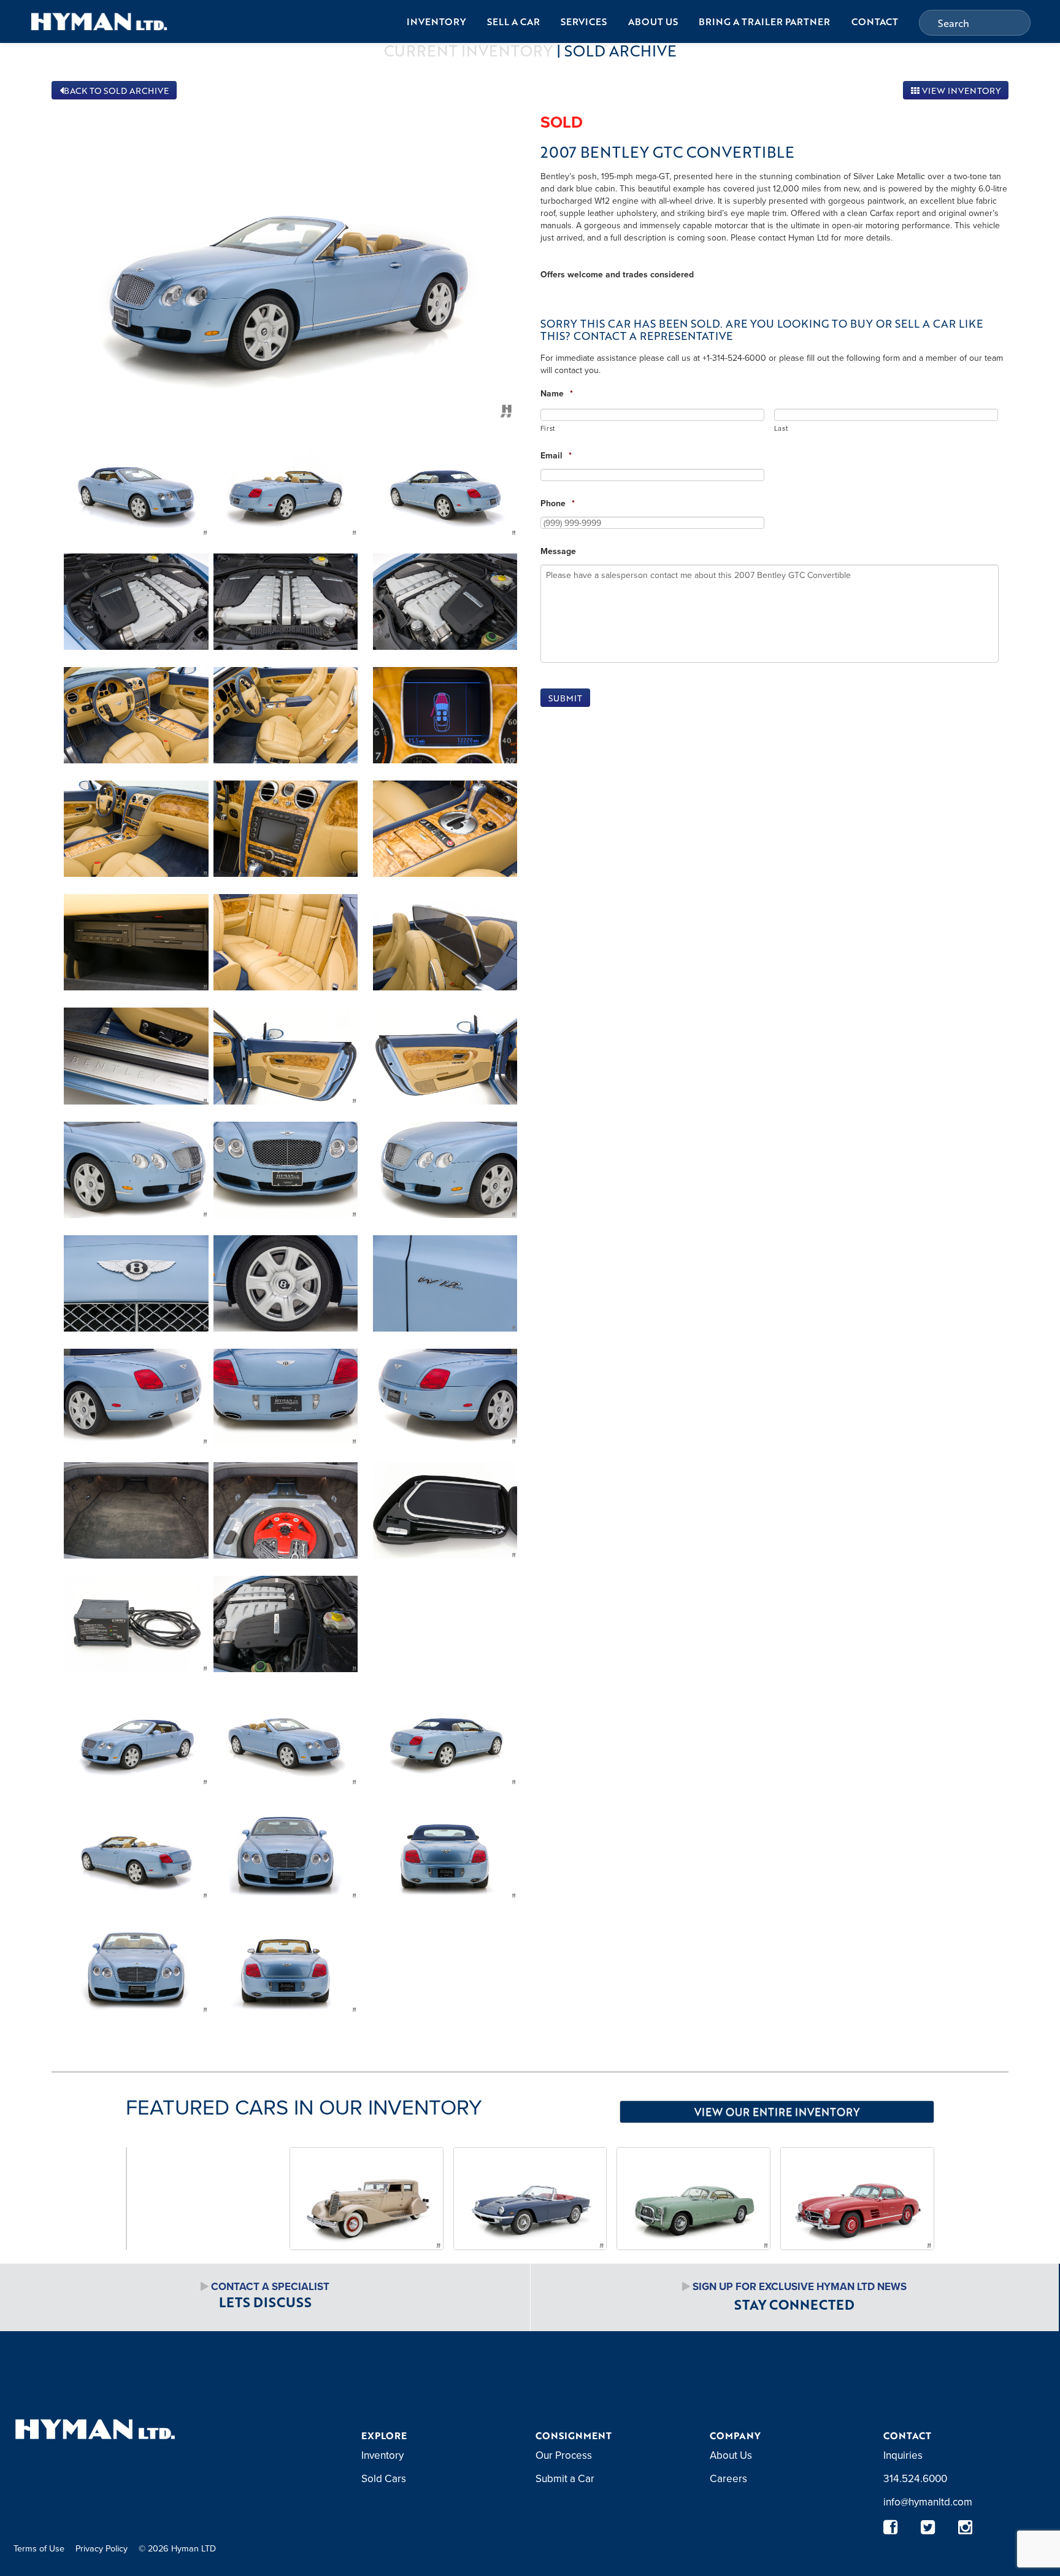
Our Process (564, 2455)
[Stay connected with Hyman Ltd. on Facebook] (890, 2527)
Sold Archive (620, 50)
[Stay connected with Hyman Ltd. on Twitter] (928, 2527)
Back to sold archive (116, 91)
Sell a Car (513, 21)
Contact (875, 21)
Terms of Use (39, 2548)
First (548, 428)
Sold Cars (384, 2478)
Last (781, 428)
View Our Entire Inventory (777, 2111)
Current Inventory (468, 50)
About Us (653, 21)
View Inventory (960, 91)
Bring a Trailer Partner (764, 21)
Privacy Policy (102, 2548)
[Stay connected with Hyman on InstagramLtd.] (965, 2527)
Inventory (436, 21)
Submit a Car (565, 2478)
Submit (565, 698)
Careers (728, 2478)
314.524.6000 (915, 2478)
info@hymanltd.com (928, 2502)
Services (584, 21)
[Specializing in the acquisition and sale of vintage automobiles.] (99, 21)
